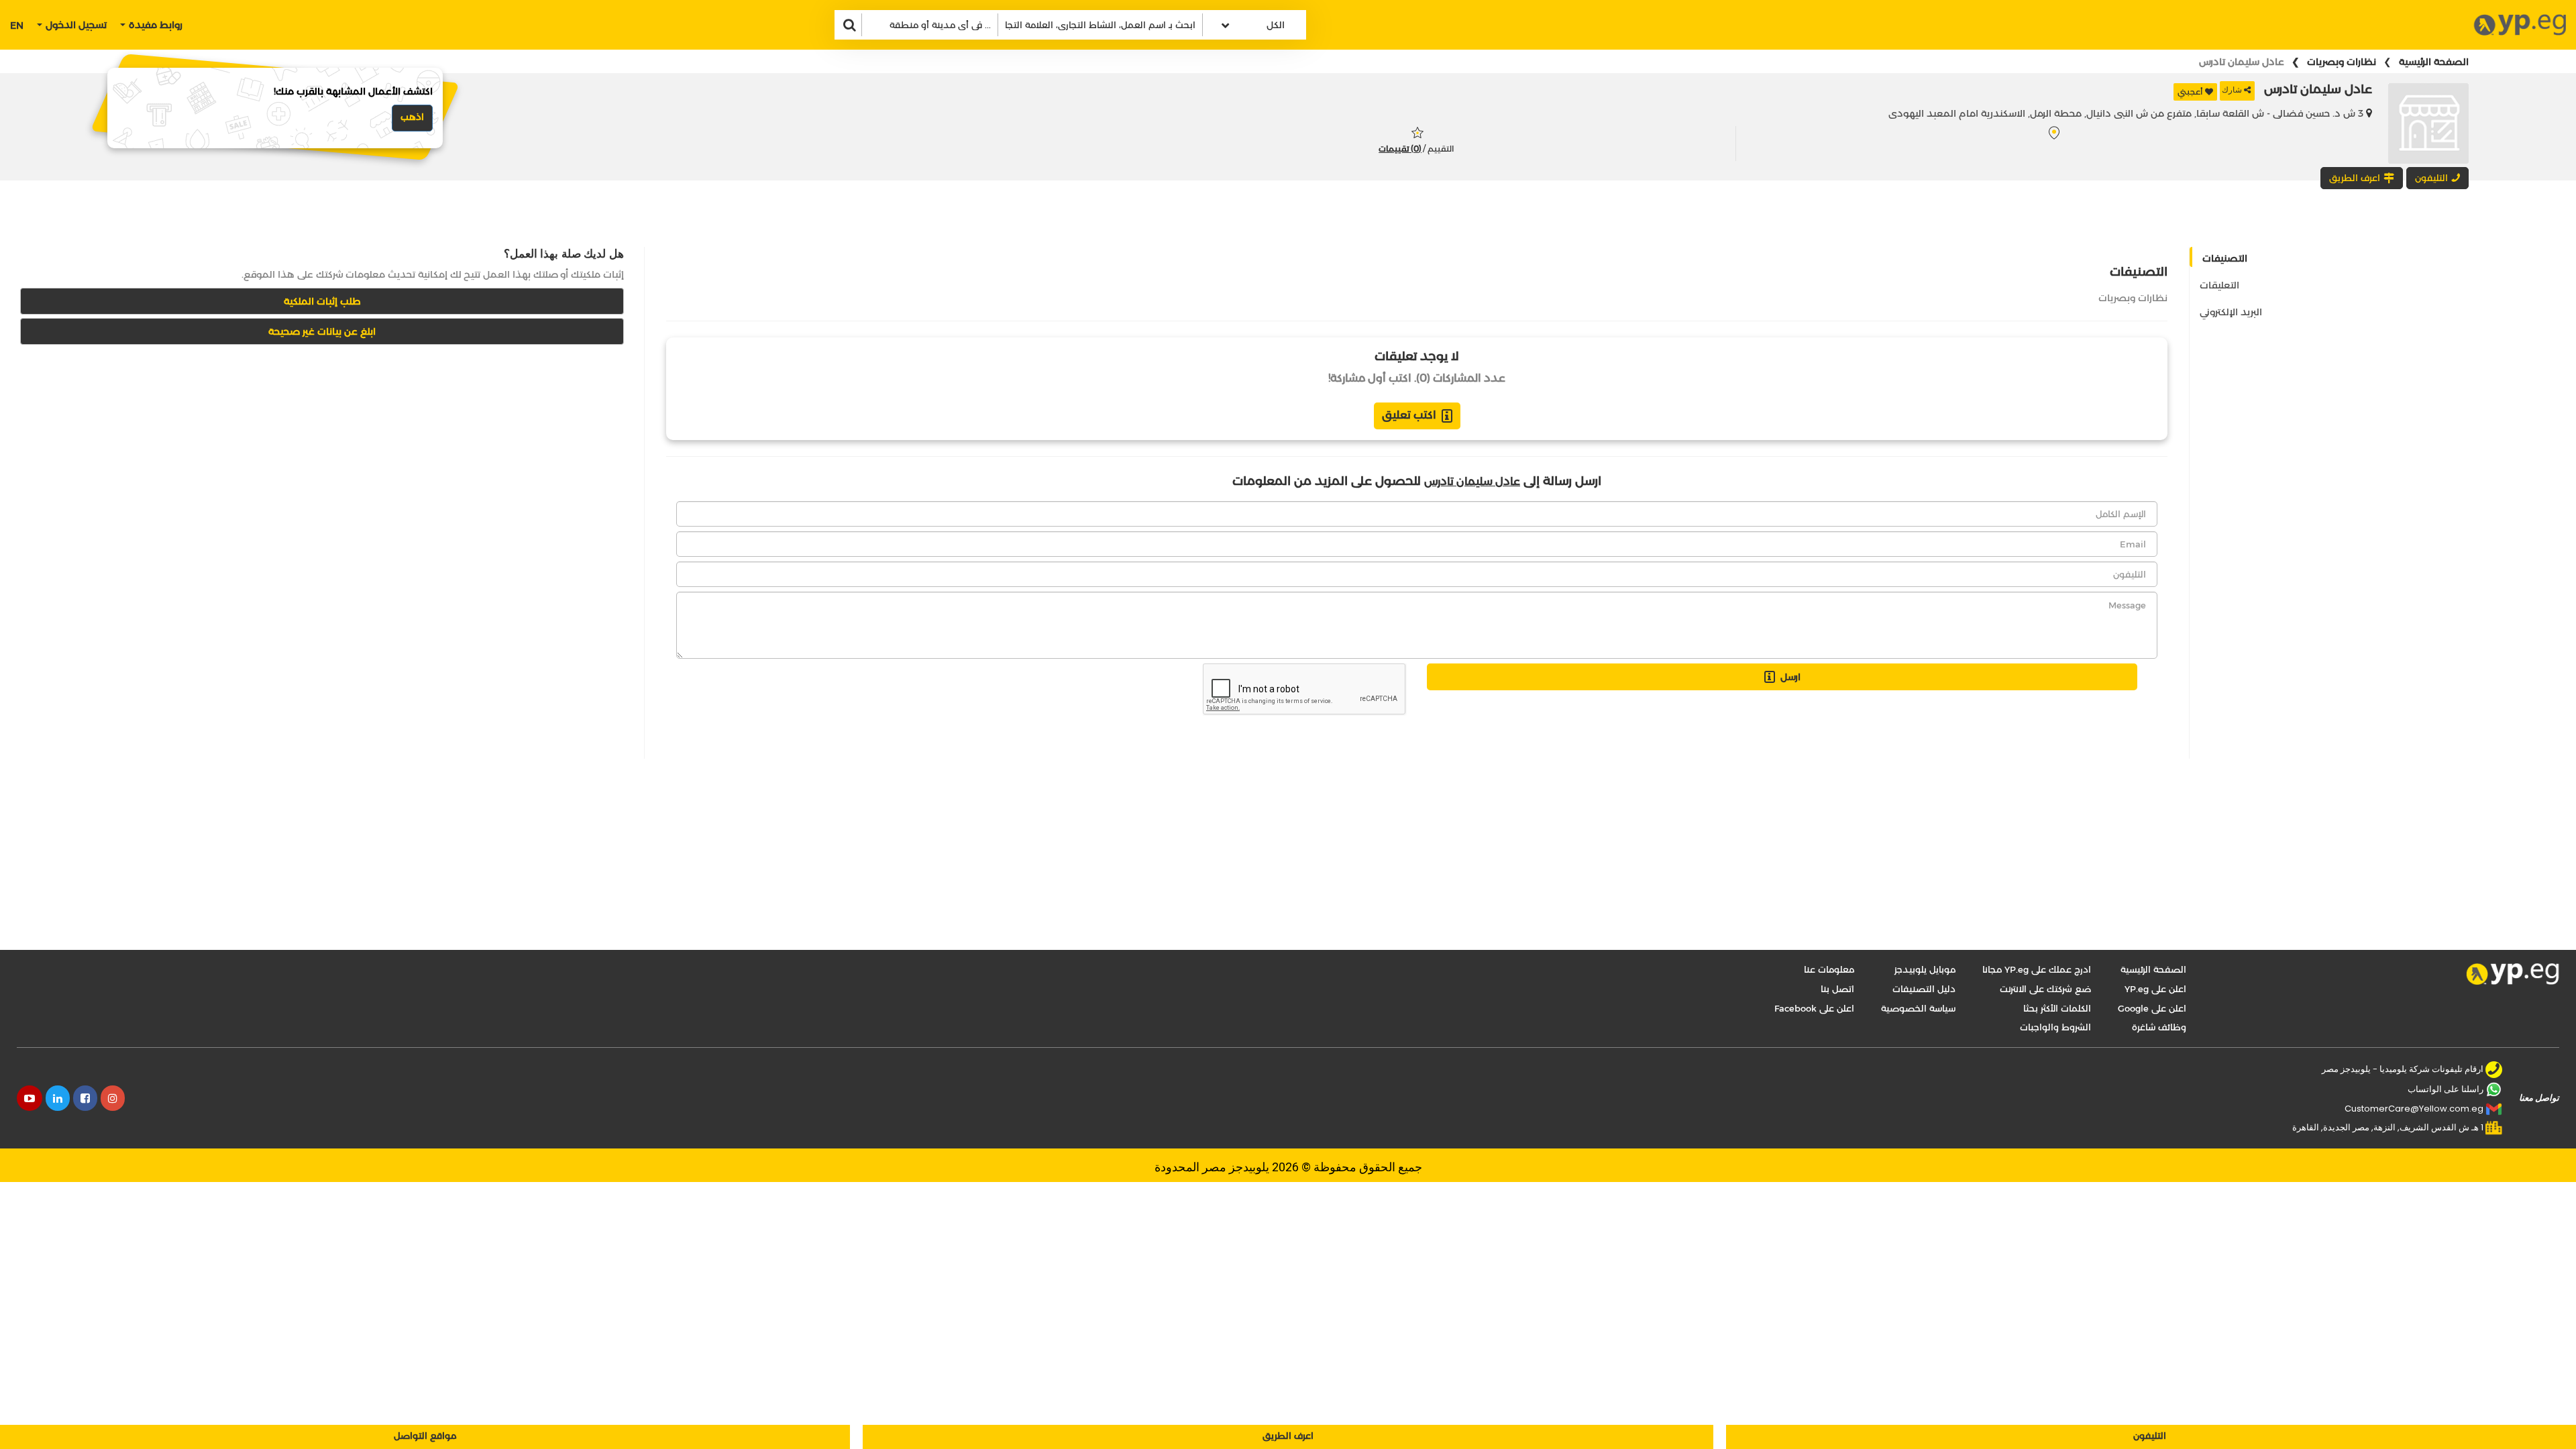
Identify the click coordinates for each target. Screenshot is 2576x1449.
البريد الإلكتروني (2231, 312)
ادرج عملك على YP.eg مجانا (2037, 969)
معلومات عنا (1829, 969)
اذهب (412, 117)
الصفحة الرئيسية (2434, 62)
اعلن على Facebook (1814, 1008)
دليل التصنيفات (1924, 989)
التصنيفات (2225, 258)
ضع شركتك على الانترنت (2045, 989)
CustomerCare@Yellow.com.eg (2414, 1109)
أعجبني (2190, 92)
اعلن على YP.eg (2155, 989)
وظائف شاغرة (2159, 1027)
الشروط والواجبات (2055, 1027)
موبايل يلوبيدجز (1925, 969)
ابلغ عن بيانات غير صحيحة (322, 331)
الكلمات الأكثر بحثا (2057, 1008)
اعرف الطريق (1288, 1436)
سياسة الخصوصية (1918, 1008)
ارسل (1790, 677)
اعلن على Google (2152, 1008)
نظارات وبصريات (2342, 62)
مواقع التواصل (425, 1436)
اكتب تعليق (1409, 415)
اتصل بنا (1837, 989)
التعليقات (2219, 285)
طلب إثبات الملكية (322, 301)
